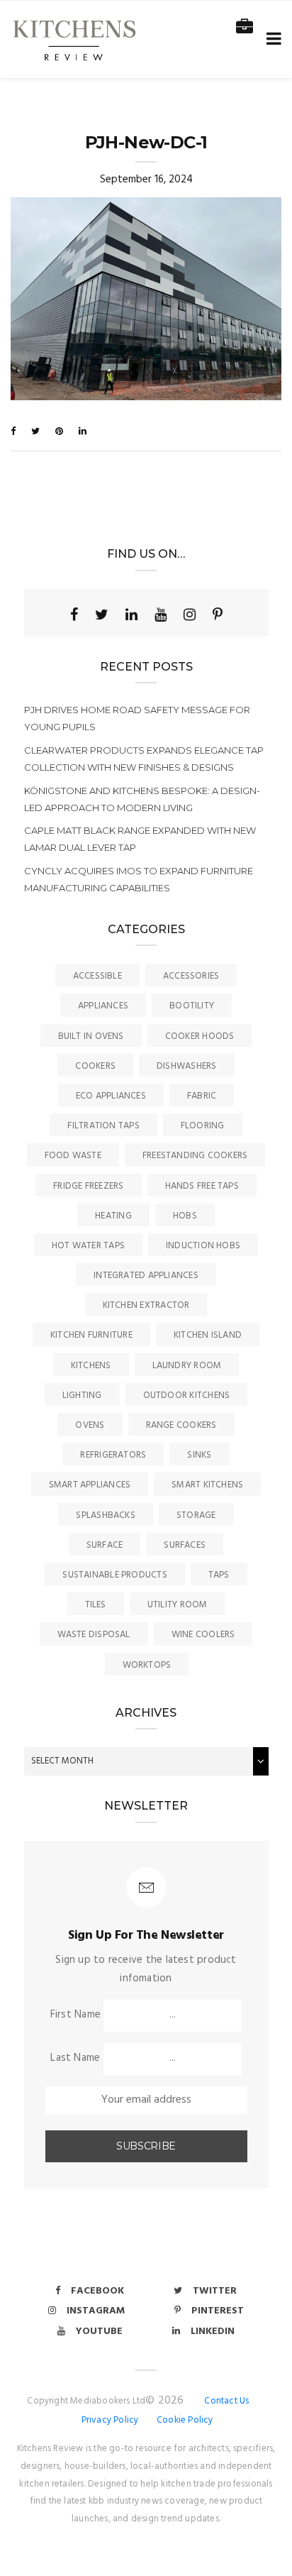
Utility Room (178, 1605)
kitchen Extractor (146, 1305)
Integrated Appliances (146, 1276)
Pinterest (218, 2311)
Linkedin (213, 2332)
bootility (192, 1006)
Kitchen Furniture (91, 1335)
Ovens (90, 1425)
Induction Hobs (203, 1246)
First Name (75, 2015)
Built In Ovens (91, 1036)
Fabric (202, 1096)
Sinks (199, 1455)
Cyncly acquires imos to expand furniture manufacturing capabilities (139, 879)
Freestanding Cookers (195, 1156)
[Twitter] (102, 615)
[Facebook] (74, 615)
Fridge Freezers (88, 1186)
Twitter (215, 2291)
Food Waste (73, 1156)
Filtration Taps (103, 1126)
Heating (113, 1216)
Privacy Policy (110, 2420)
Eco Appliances (111, 1096)
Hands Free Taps (202, 1186)
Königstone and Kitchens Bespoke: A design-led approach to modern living (142, 799)
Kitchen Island (208, 1335)
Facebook (97, 2291)
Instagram (96, 2311)
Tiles (96, 1605)
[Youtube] (161, 615)
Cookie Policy (185, 2420)
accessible (97, 976)
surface (105, 1545)
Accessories (191, 976)
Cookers (95, 1066)
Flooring (203, 1126)
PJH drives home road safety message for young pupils (137, 718)
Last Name (75, 2058)
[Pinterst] (218, 615)
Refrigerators (113, 1455)
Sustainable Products (115, 1575)
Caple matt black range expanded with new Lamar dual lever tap (140, 839)
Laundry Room (187, 1366)
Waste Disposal (94, 1635)
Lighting (82, 1396)
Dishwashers (186, 1066)
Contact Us (226, 2401)
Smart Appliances (90, 1485)
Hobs (185, 1216)
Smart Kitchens (207, 1485)
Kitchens (91, 1366)
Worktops (147, 1665)
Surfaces (185, 1545)
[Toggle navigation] (271, 39)
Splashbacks (105, 1515)
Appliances (103, 1006)
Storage (196, 1515)
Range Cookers (181, 1425)
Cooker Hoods (200, 1036)
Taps (219, 1575)
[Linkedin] (131, 615)
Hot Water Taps (88, 1246)
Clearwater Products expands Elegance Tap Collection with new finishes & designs (144, 759)
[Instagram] (190, 615)
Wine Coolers (203, 1635)
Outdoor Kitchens (187, 1396)
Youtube (99, 2332)
